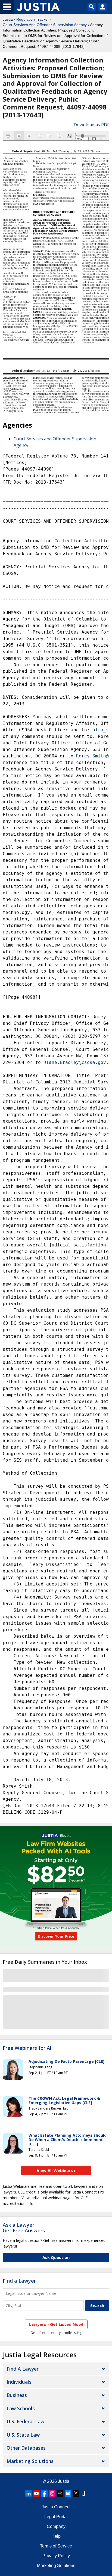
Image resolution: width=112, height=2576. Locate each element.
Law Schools (21, 2408)
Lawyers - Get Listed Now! (56, 2324)
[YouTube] (36, 2493)
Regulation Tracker (33, 19)
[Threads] (60, 2493)
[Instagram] (52, 2493)
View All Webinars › (56, 2170)
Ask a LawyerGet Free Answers (24, 2228)
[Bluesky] (68, 2493)
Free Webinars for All (28, 2048)
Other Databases (26, 2448)
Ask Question (56, 2257)
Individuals (19, 2382)
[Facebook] (44, 2493)
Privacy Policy (56, 2556)
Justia (8, 19)
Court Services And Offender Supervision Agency (45, 25)
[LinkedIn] (29, 2493)
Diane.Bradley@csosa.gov (75, 1062)
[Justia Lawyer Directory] (84, 2493)
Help (56, 2536)
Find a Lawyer (19, 2281)
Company (56, 2526)
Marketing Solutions (30, 2461)
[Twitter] (76, 2493)
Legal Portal (56, 2517)
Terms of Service (56, 2546)
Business (17, 2395)
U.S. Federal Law (25, 2421)
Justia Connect (56, 2507)
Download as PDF (91, 125)
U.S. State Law (23, 2435)
